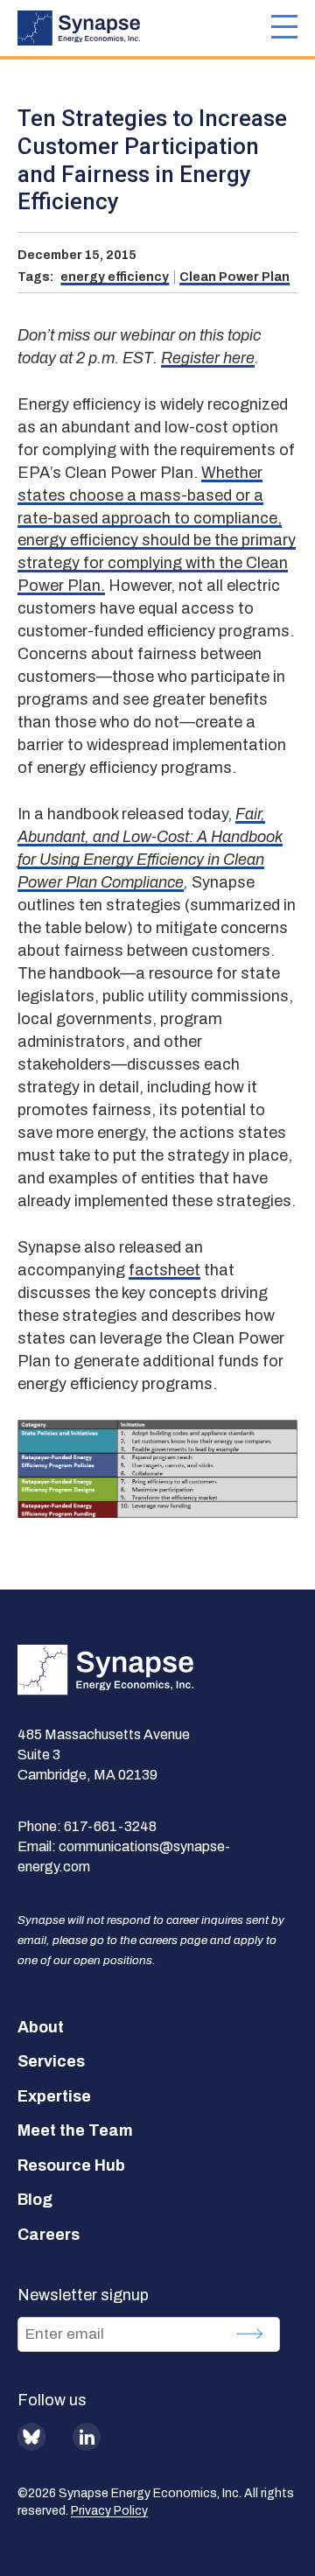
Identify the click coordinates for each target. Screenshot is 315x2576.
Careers (49, 2235)
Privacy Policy (109, 2511)
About (41, 2027)
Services (51, 2061)
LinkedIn (87, 2437)
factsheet (164, 1270)
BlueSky (31, 2437)
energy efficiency (115, 277)
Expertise (54, 2096)
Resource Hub (71, 2165)
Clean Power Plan (234, 277)
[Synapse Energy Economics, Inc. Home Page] (144, 28)
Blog (35, 2200)
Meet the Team (75, 2130)
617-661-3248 (110, 1826)
